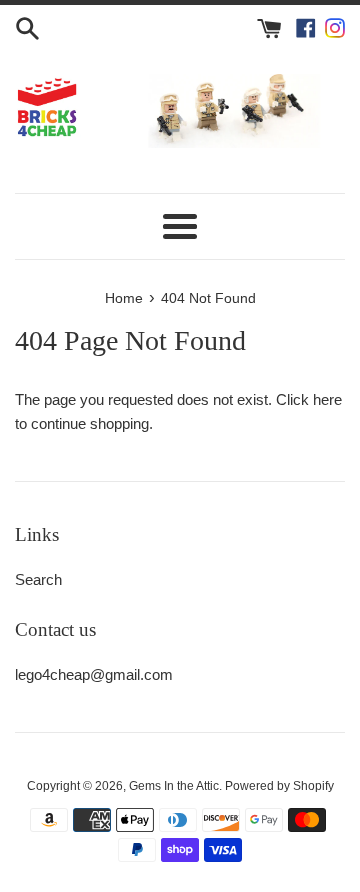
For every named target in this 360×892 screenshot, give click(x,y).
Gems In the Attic (174, 786)
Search (38, 579)
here (327, 399)
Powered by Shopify (279, 786)
